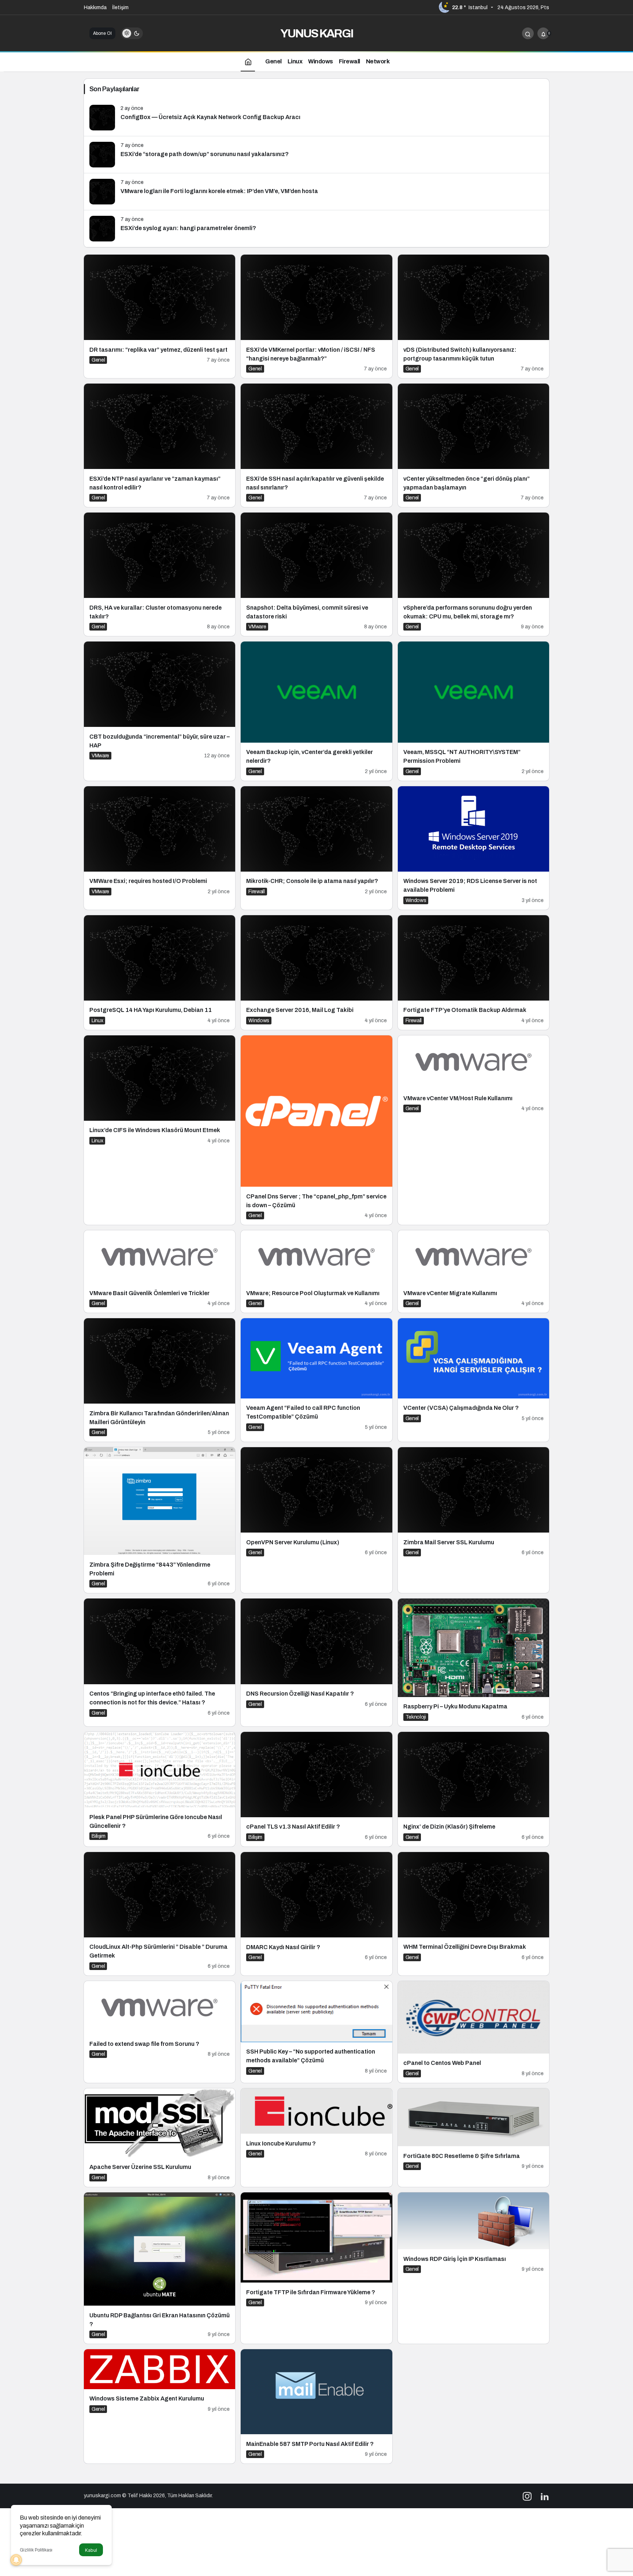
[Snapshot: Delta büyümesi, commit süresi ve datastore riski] (316, 574)
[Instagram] (527, 2496)
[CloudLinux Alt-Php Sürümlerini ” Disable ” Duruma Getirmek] (160, 1914)
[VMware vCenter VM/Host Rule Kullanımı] (473, 1130)
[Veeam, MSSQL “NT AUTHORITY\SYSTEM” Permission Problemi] (473, 711)
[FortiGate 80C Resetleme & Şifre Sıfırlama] (473, 2138)
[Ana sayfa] (248, 61)
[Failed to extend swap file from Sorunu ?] (160, 2032)
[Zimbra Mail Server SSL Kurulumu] (473, 1520)
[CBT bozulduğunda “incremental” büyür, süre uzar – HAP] (160, 711)
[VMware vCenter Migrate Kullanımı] (473, 1272)
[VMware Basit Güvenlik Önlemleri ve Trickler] (160, 1272)
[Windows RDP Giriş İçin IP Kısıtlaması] (473, 2268)
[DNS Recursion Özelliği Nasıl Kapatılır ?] (316, 1662)
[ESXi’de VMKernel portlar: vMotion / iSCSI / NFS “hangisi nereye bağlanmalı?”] (316, 316)
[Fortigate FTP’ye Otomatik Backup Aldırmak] (473, 973)
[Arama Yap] (528, 33)
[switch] (132, 33)
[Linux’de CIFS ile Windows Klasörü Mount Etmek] (160, 1130)
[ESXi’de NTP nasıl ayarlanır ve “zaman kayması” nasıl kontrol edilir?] (160, 445)
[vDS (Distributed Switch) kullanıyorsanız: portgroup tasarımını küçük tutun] (473, 316)
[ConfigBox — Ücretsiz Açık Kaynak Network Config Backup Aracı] (316, 118)
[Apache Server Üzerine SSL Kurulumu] (160, 2138)
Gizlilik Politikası (36, 2550)
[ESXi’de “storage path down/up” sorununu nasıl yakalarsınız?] (316, 155)
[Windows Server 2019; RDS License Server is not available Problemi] (473, 848)
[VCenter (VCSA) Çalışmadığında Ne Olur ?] (473, 1380)
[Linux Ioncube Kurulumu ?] (316, 2138)
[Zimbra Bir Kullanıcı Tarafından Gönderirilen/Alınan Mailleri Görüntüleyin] (160, 1380)
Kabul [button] (91, 2550)
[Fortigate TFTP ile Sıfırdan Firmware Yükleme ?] (316, 2268)
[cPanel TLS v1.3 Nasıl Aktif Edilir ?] (316, 1789)
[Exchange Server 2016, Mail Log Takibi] (316, 973)
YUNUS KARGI (317, 34)
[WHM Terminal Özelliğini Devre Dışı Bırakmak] (473, 1914)
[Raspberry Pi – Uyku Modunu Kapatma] (473, 1662)
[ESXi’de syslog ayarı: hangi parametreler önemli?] (316, 229)
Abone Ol (102, 33)
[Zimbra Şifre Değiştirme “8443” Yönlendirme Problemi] (160, 1520)
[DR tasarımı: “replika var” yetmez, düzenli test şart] (160, 316)
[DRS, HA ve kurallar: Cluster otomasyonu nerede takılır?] (160, 574)
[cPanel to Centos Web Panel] (473, 2032)
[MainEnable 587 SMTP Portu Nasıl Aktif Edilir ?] (316, 2406)
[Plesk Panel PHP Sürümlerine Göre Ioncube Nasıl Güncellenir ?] (160, 1789)
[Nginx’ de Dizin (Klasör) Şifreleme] (473, 1789)
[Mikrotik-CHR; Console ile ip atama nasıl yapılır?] (316, 848)
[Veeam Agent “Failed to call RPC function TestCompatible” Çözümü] (316, 1380)
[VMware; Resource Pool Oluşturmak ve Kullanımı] (316, 1272)
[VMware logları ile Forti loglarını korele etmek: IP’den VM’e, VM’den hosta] (316, 192)
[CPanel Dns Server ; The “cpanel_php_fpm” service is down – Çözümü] (316, 1130)
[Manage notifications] (16, 2560)
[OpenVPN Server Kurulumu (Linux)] (316, 1520)
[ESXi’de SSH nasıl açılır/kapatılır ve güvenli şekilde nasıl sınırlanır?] (316, 445)
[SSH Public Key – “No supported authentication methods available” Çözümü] (316, 2032)
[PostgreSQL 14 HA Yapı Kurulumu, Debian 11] (160, 973)
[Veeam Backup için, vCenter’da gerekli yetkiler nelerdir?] (316, 711)
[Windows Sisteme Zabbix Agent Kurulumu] (160, 2406)
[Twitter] (545, 2496)
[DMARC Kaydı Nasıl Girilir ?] (316, 1914)
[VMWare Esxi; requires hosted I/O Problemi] (160, 848)
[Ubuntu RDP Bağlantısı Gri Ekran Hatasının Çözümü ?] (160, 2268)
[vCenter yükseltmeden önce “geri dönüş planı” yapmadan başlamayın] (473, 445)
